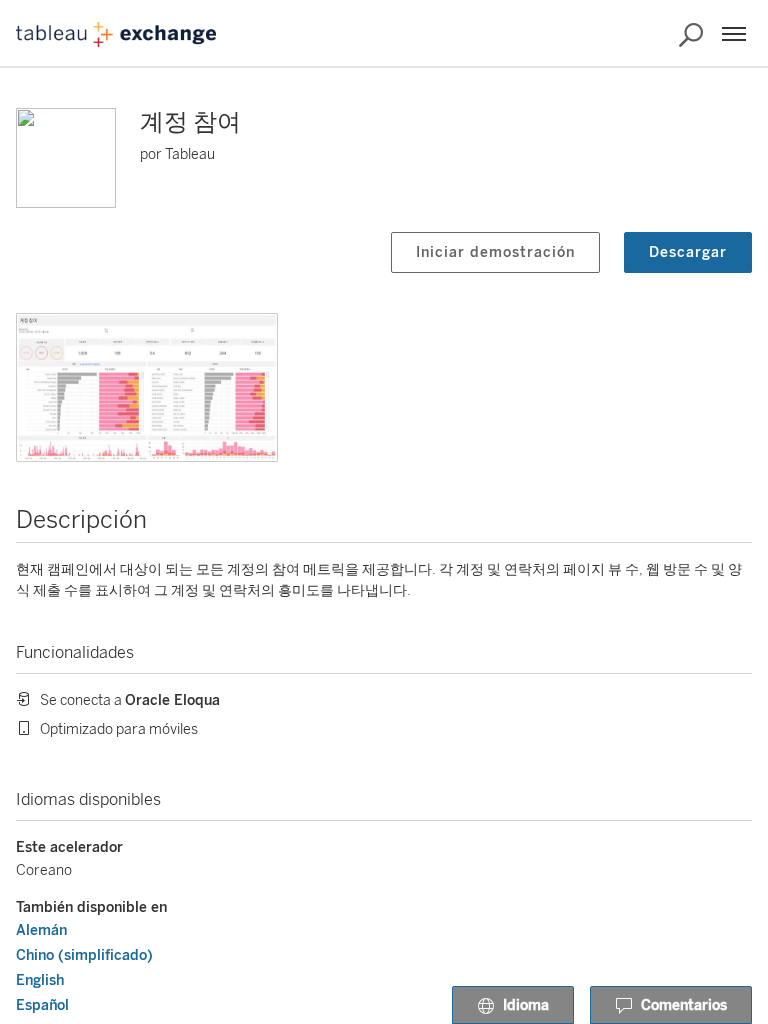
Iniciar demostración (495, 252)
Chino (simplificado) (84, 955)
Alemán (41, 930)
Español (42, 1005)
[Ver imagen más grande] (147, 387)
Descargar (688, 252)
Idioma (526, 1005)
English (40, 980)
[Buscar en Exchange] (691, 35)
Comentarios (684, 1005)
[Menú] (734, 34)
